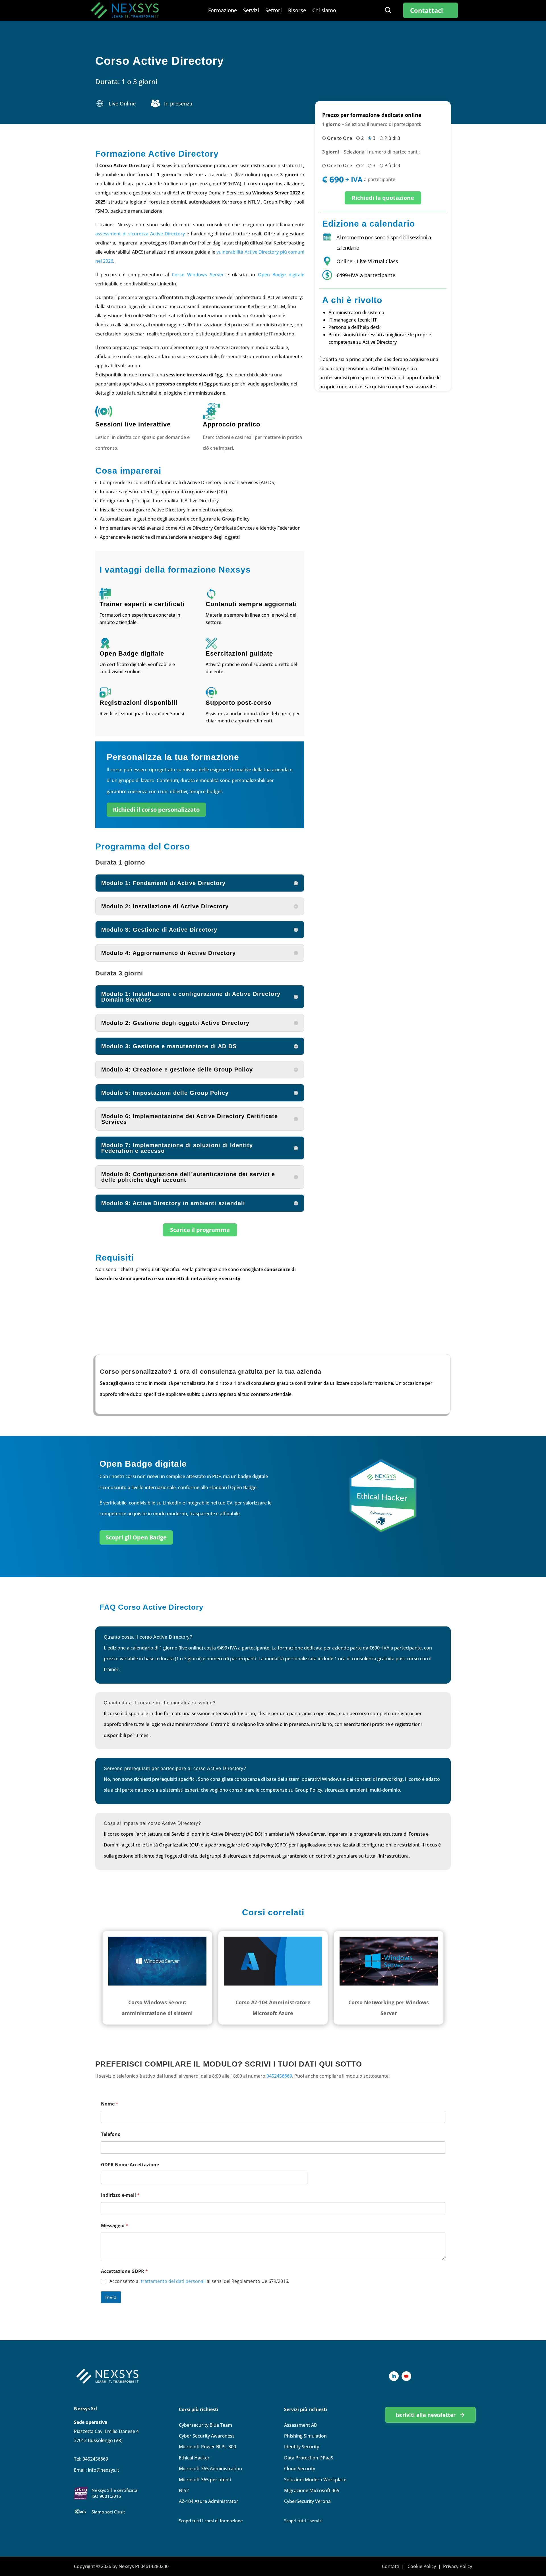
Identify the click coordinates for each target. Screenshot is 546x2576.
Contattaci (427, 10)
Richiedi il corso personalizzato (156, 810)
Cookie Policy (422, 2566)
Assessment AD (301, 2425)
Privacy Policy (458, 2566)
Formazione (223, 11)
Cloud (300, 2469)
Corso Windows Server (198, 275)
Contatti (391, 2566)
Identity (302, 2447)
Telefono (111, 2134)
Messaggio (115, 2226)
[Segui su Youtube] (406, 2376)
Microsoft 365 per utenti (205, 2480)
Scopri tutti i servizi (303, 2521)
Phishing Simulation (305, 2436)
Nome (110, 2104)
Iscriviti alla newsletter (426, 2415)
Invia (111, 2297)
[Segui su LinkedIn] (394, 2376)
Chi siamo (324, 11)
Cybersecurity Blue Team (205, 2425)
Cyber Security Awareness (207, 2436)
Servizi (251, 11)
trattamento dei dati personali (173, 2281)
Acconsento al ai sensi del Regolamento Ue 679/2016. (199, 2281)
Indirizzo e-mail (120, 2195)
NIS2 (184, 2490)
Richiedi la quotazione (383, 198)
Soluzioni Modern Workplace (315, 2480)
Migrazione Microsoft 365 (312, 2490)
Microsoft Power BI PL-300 (207, 2447)
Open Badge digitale (281, 275)
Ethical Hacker (194, 2458)
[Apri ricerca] (388, 10)
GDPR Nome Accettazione (130, 2165)
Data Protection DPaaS (309, 2458)
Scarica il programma (200, 1230)
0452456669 (279, 2076)
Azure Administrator (209, 2501)
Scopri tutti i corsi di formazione (211, 2521)
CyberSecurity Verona (307, 2501)
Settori (274, 11)
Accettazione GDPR (124, 2271)
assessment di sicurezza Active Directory (140, 234)
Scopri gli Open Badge (136, 1537)
